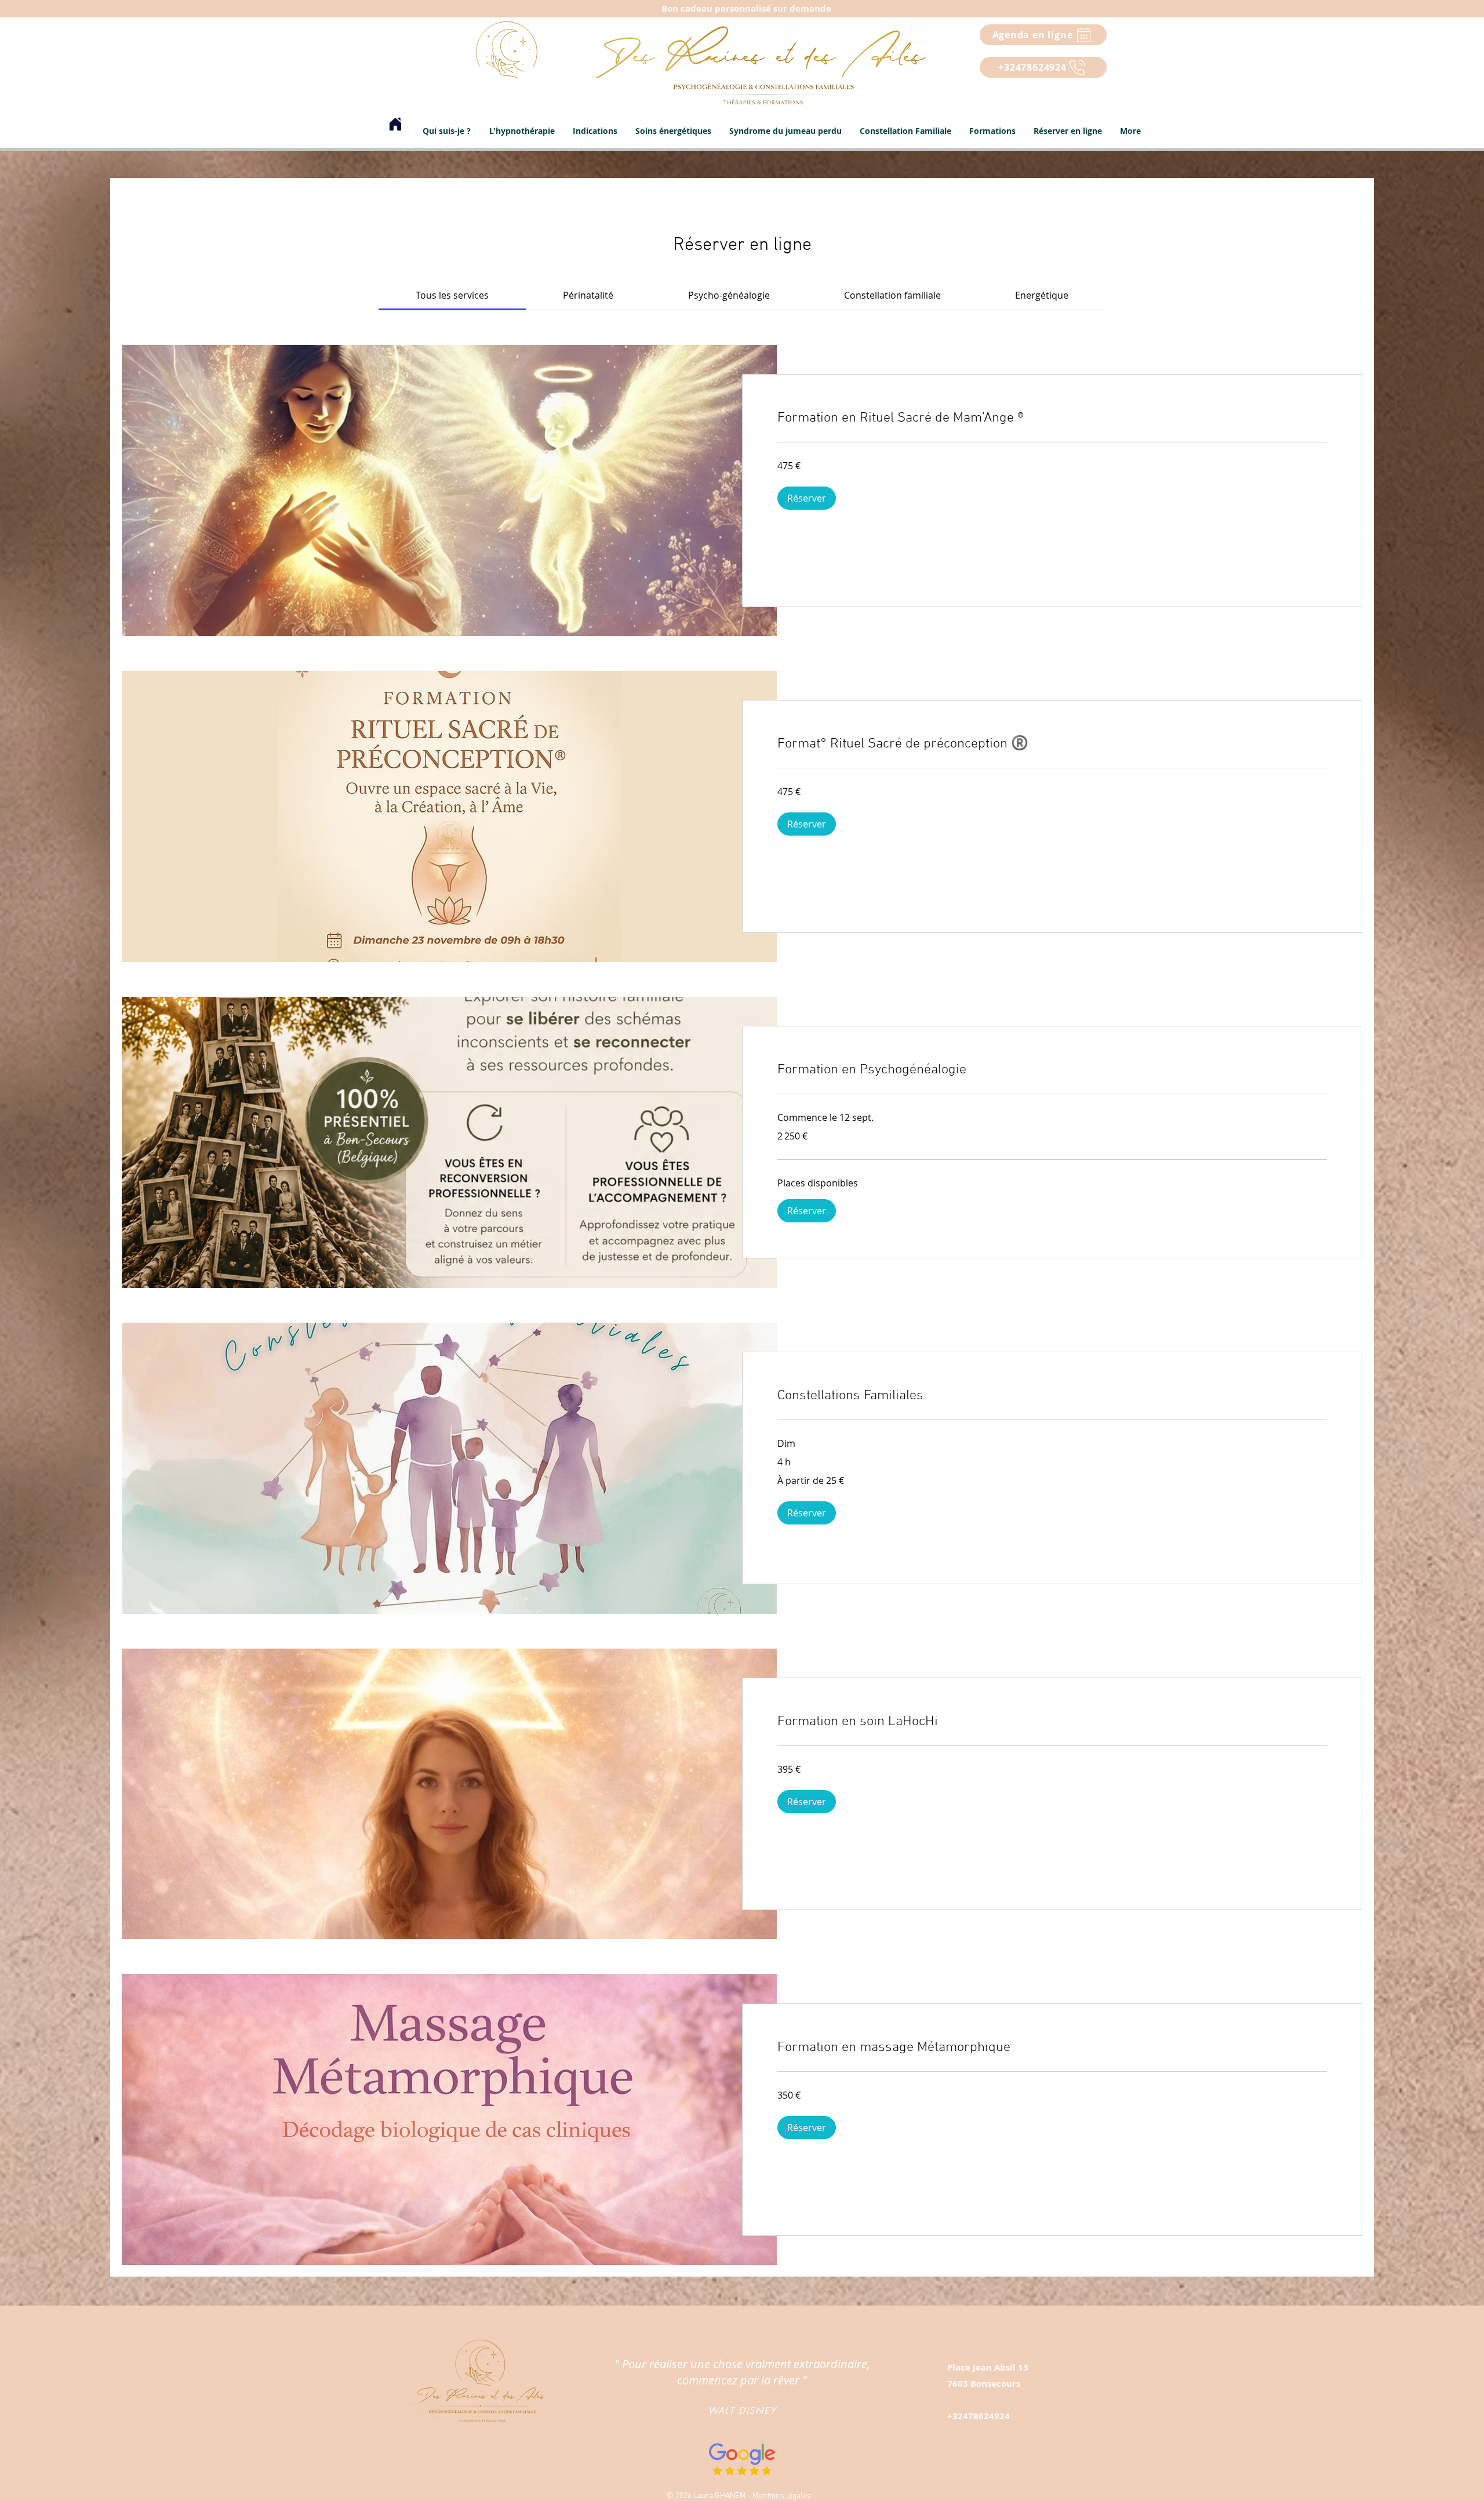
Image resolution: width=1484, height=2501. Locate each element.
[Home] (395, 124)
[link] (452, 295)
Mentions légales (782, 2496)
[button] (595, 131)
